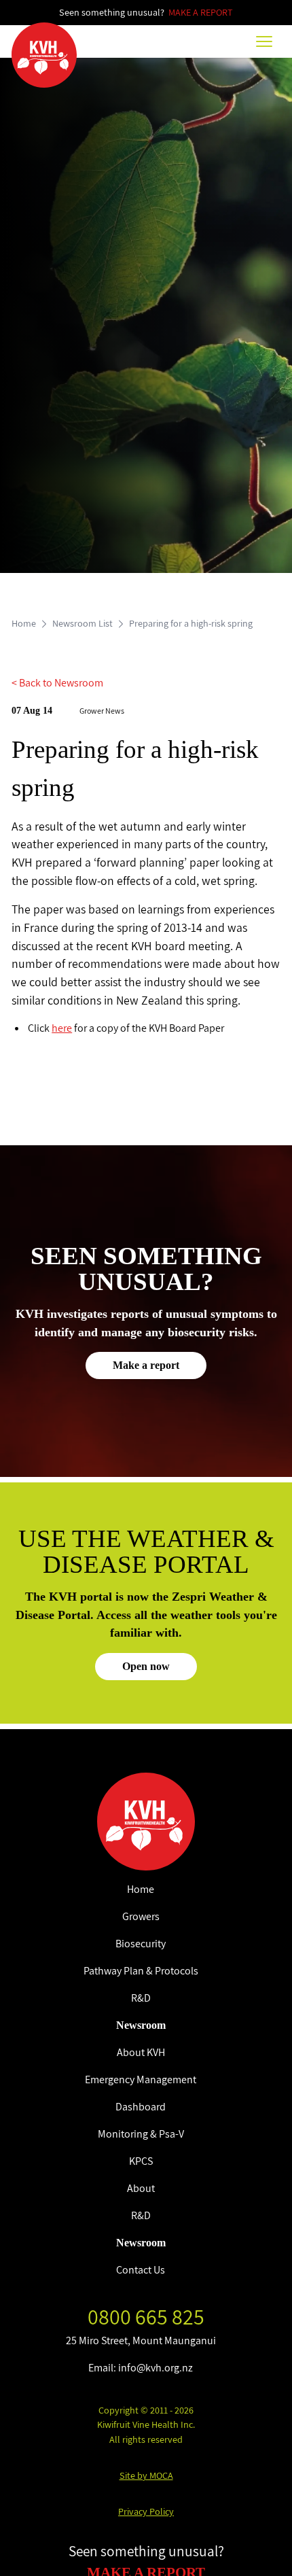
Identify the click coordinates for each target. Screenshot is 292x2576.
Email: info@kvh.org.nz (141, 2368)
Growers (141, 1916)
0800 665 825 (146, 2316)
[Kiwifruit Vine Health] (146, 1822)
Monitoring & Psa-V (141, 2134)
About (141, 2188)
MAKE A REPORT (201, 12)
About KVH (141, 2052)
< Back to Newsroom (57, 683)
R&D (141, 1998)
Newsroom (141, 2025)
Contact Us (141, 2270)
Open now (146, 1666)
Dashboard (141, 2107)
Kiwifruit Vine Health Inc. (146, 2424)
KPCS (141, 2161)
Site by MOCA (146, 2475)
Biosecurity (141, 1944)
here (62, 1028)
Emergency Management (141, 2079)
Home (24, 623)
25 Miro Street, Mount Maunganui (141, 2340)
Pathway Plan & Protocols (141, 1971)
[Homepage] (44, 55)
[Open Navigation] (264, 41)
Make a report (146, 1365)
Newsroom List (83, 623)
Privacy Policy (146, 2511)
